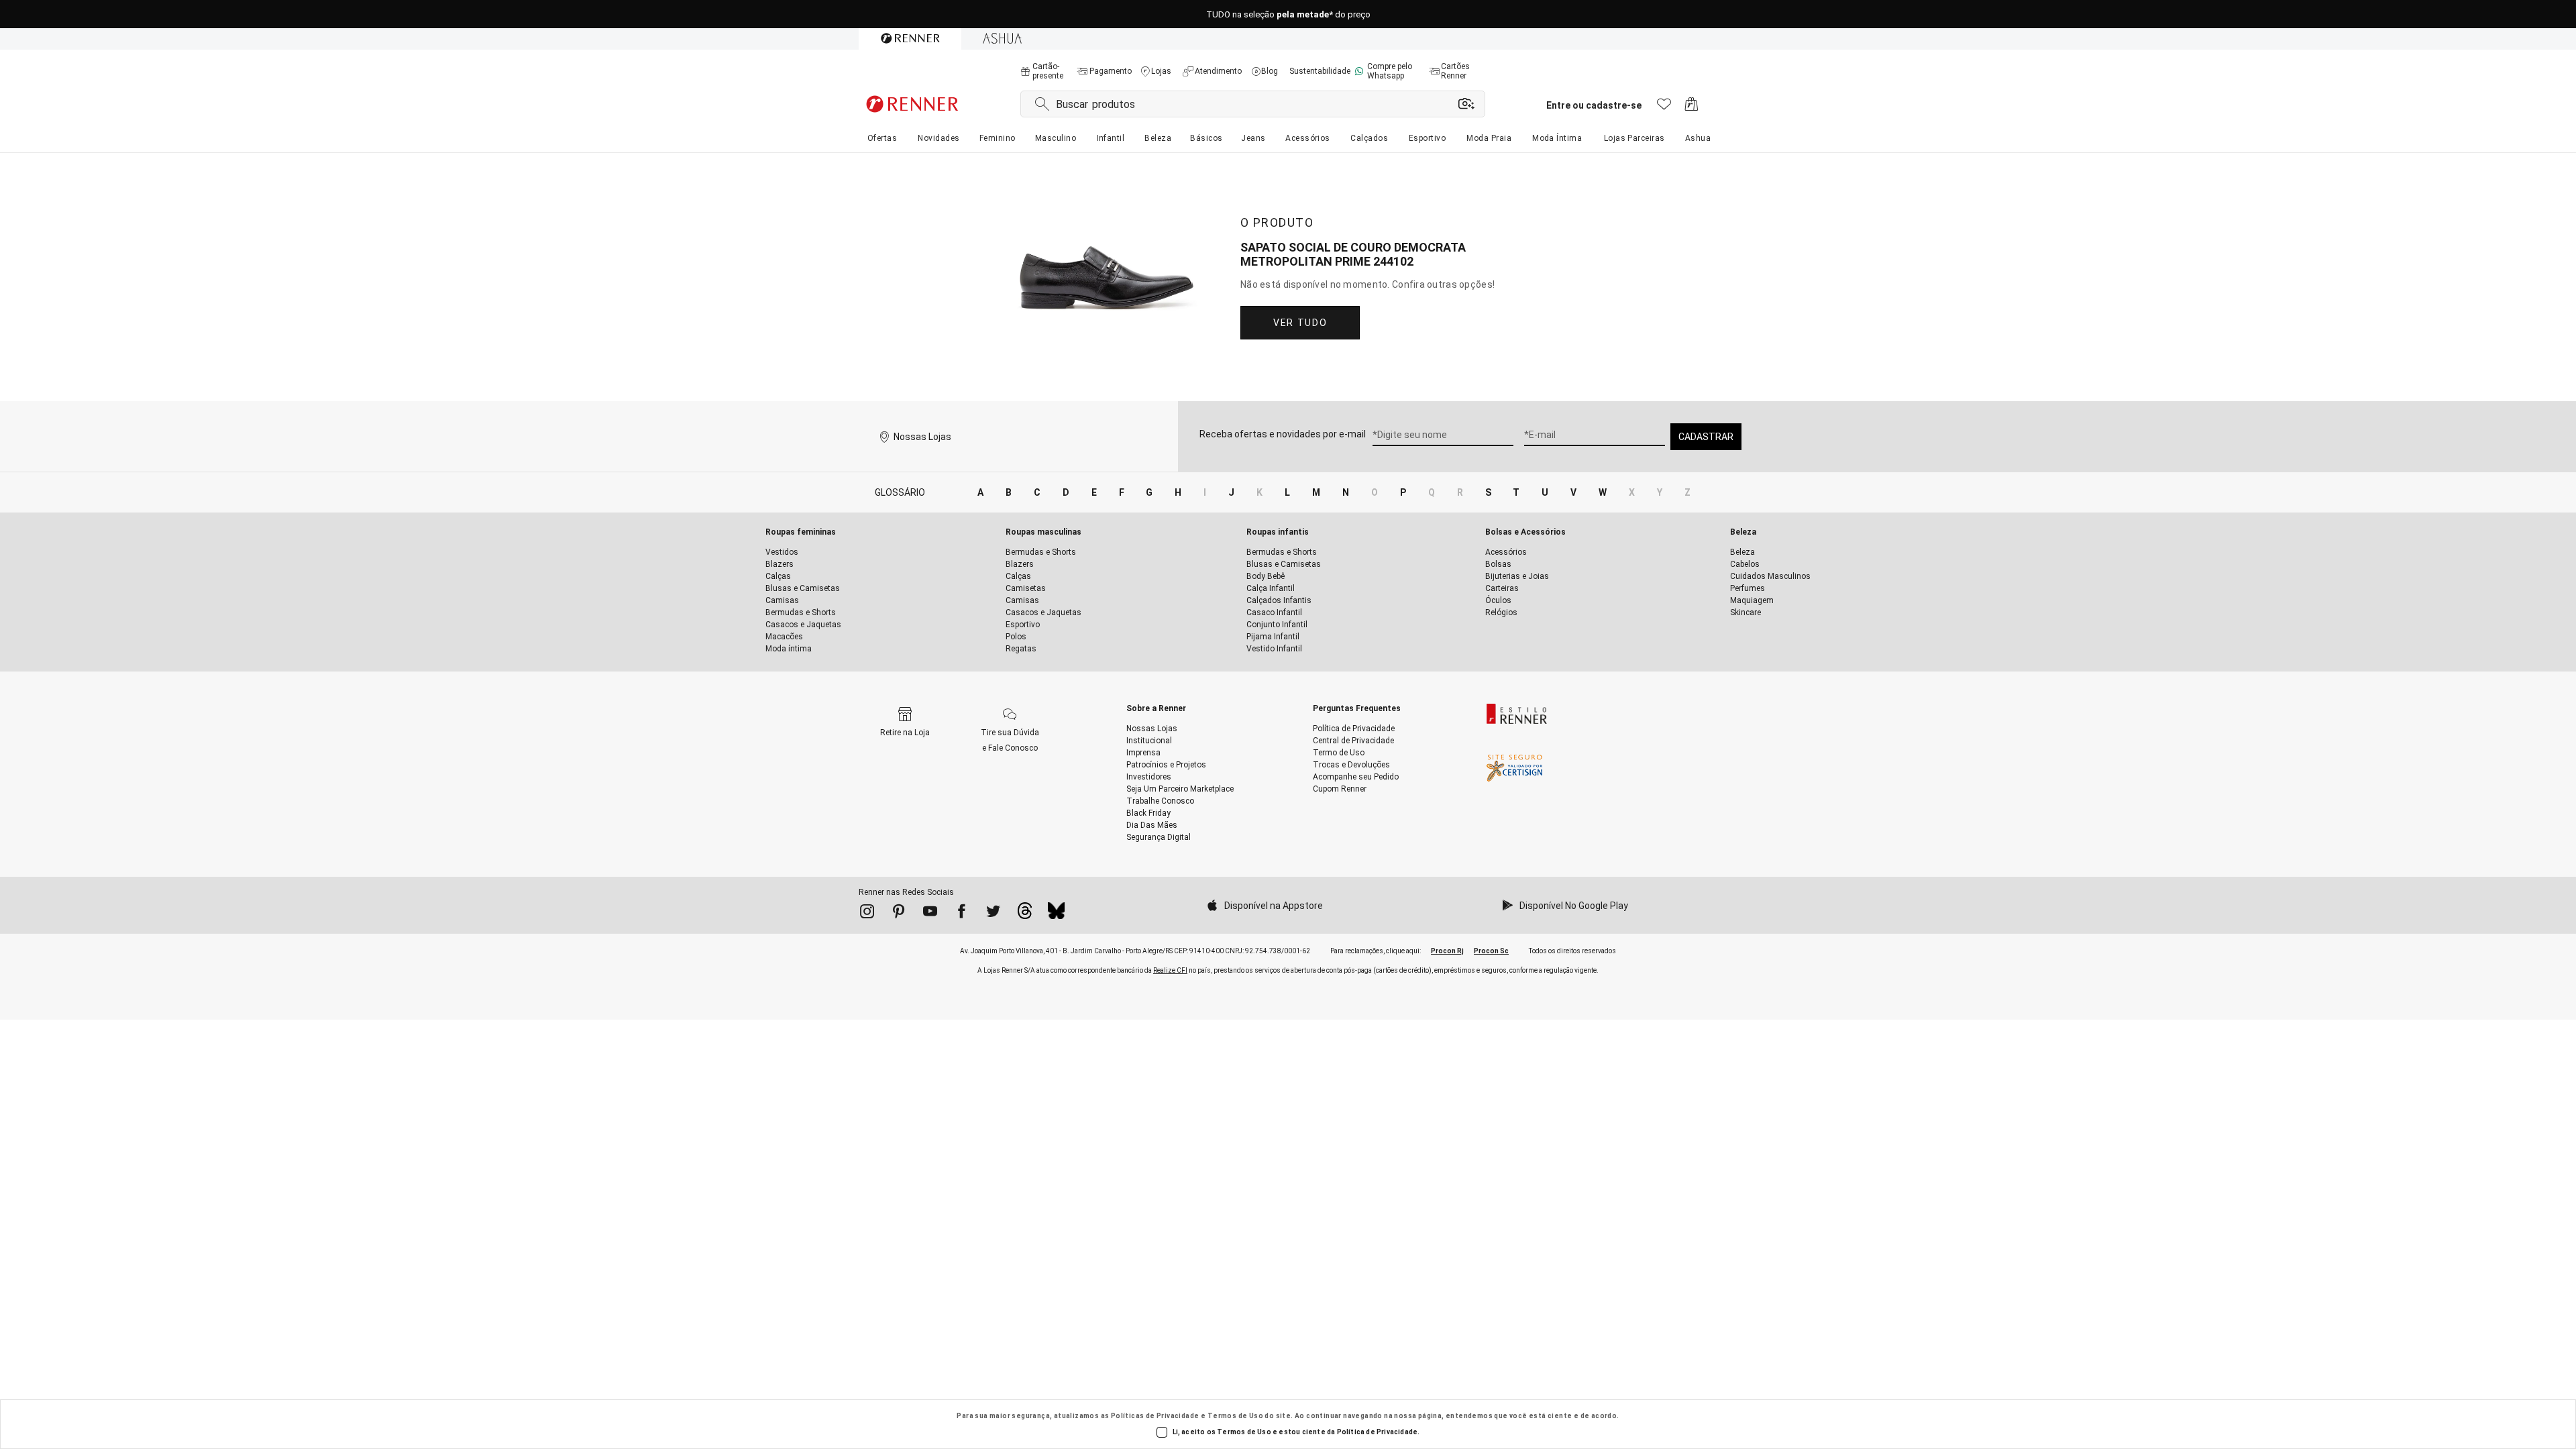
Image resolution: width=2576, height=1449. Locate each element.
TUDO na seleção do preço (1288, 14)
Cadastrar (1706, 437)
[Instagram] (867, 914)
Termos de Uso (1235, 1416)
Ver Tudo (1300, 323)
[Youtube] (930, 914)
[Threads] (1025, 914)
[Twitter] (993, 914)
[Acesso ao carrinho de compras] (1692, 108)
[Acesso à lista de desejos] (1664, 108)
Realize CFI (1170, 970)
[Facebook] (962, 914)
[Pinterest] (899, 914)
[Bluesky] (1056, 914)
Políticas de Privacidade (1155, 1416)
